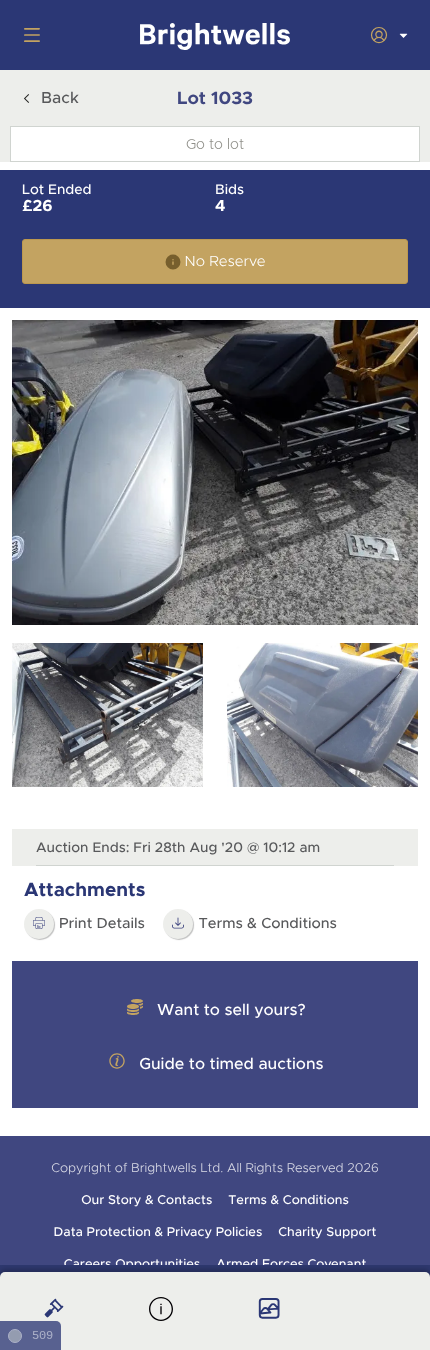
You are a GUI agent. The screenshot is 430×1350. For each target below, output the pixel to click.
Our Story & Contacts (146, 1200)
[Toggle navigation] (28, 35)
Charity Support (327, 1232)
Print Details (102, 924)
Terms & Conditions (288, 1200)
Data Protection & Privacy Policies (158, 1232)
